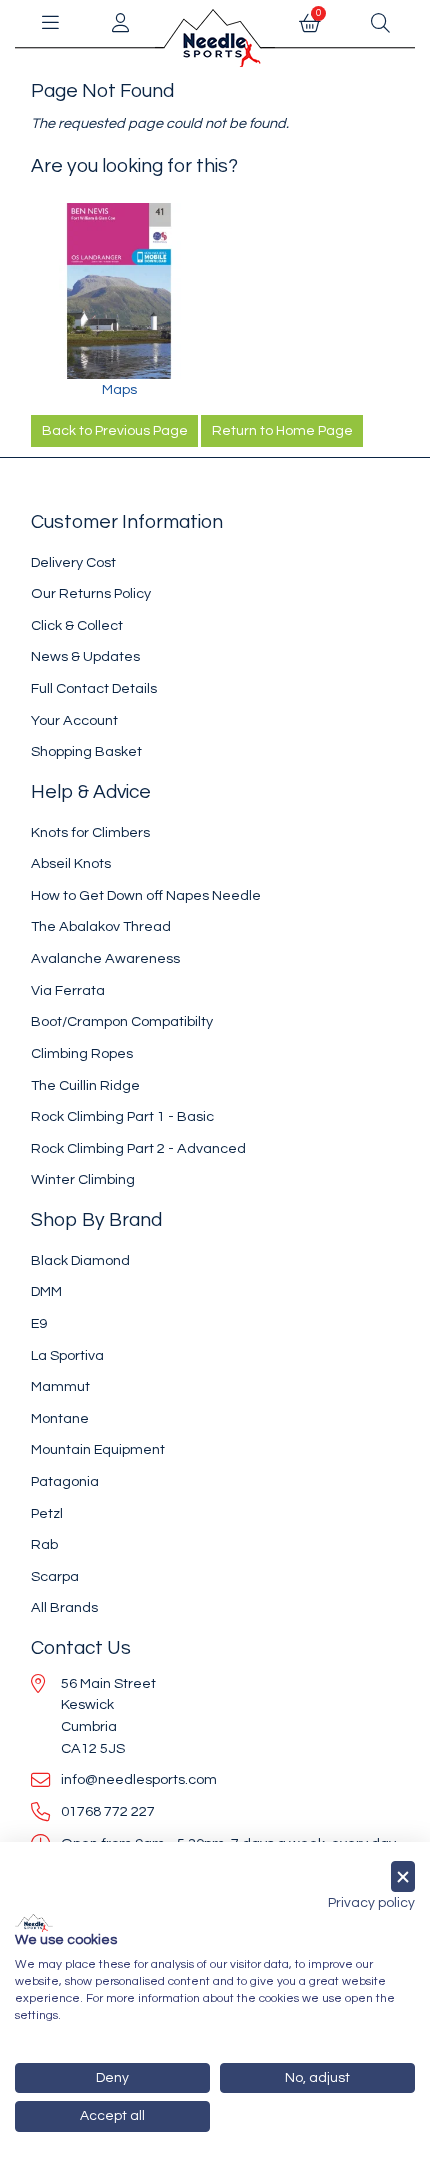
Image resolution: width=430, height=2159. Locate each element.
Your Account (74, 720)
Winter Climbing (83, 1179)
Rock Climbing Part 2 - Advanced (138, 1148)
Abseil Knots (71, 863)
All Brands (64, 1607)
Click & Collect (77, 625)
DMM (46, 1291)
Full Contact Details (94, 688)
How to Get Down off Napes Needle (146, 895)
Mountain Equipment (98, 1449)
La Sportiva (67, 1355)
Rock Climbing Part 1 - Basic (122, 1116)
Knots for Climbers (90, 832)
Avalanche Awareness (105, 958)
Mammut (60, 1386)
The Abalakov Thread (101, 926)
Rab (44, 1544)
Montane (60, 1418)
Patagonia (65, 1481)
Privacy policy (371, 1903)
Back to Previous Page (115, 431)
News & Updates (85, 656)
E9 (39, 1323)
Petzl (47, 1513)
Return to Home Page (282, 431)
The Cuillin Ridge (85, 1085)
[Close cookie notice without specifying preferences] (403, 1876)
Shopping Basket (86, 751)
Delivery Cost (73, 562)
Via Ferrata (68, 990)
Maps (119, 389)
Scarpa (55, 1576)
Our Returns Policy (91, 593)
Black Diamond (80, 1260)
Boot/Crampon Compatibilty (122, 1021)
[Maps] (119, 291)
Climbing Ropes (82, 1053)
